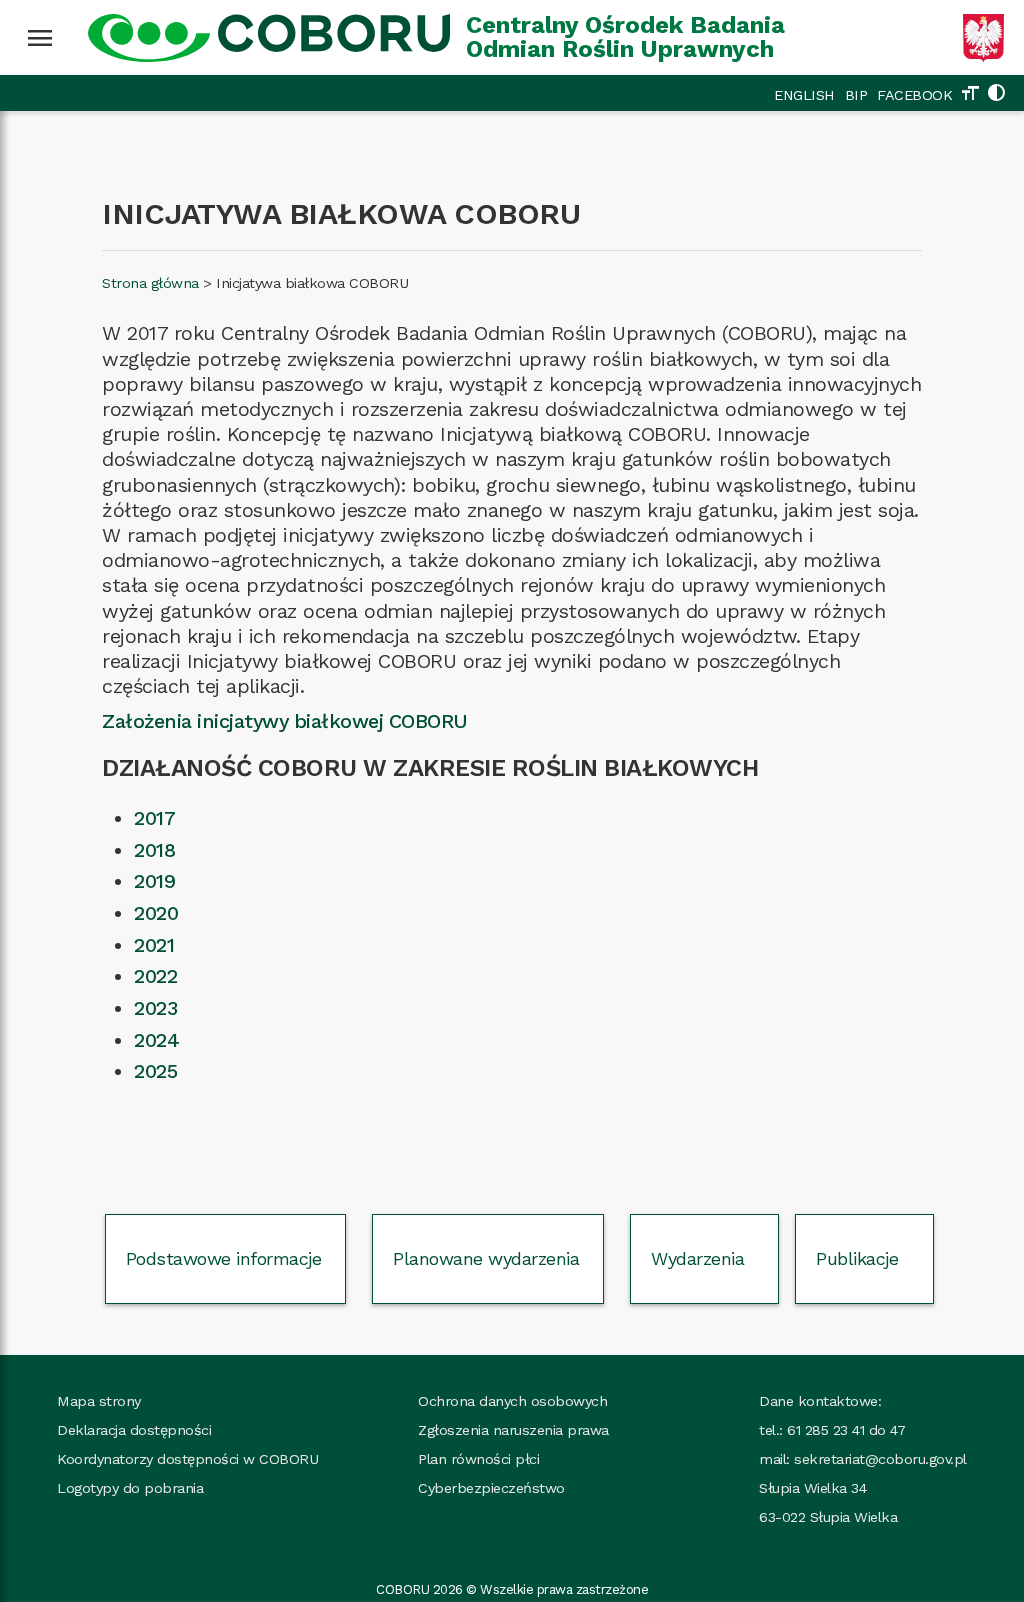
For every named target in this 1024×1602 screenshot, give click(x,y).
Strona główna (150, 283)
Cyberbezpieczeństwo (491, 1488)
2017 (154, 818)
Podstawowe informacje (224, 1258)
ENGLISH (804, 95)
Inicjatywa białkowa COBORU (312, 283)
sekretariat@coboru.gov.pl (880, 1459)
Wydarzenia (697, 1258)
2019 (154, 881)
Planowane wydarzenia (486, 1258)
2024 (156, 1040)
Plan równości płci (478, 1459)
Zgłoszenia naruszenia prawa (513, 1430)
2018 (154, 850)
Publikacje (857, 1258)
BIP (856, 95)
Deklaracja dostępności (134, 1430)
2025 (155, 1071)
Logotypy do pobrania (130, 1488)
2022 (155, 976)
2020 (156, 913)
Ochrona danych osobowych (512, 1401)
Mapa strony (99, 1401)
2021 (154, 945)
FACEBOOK (914, 95)
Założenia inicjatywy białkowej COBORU (285, 721)
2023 (155, 1008)
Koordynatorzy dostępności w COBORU (187, 1459)
